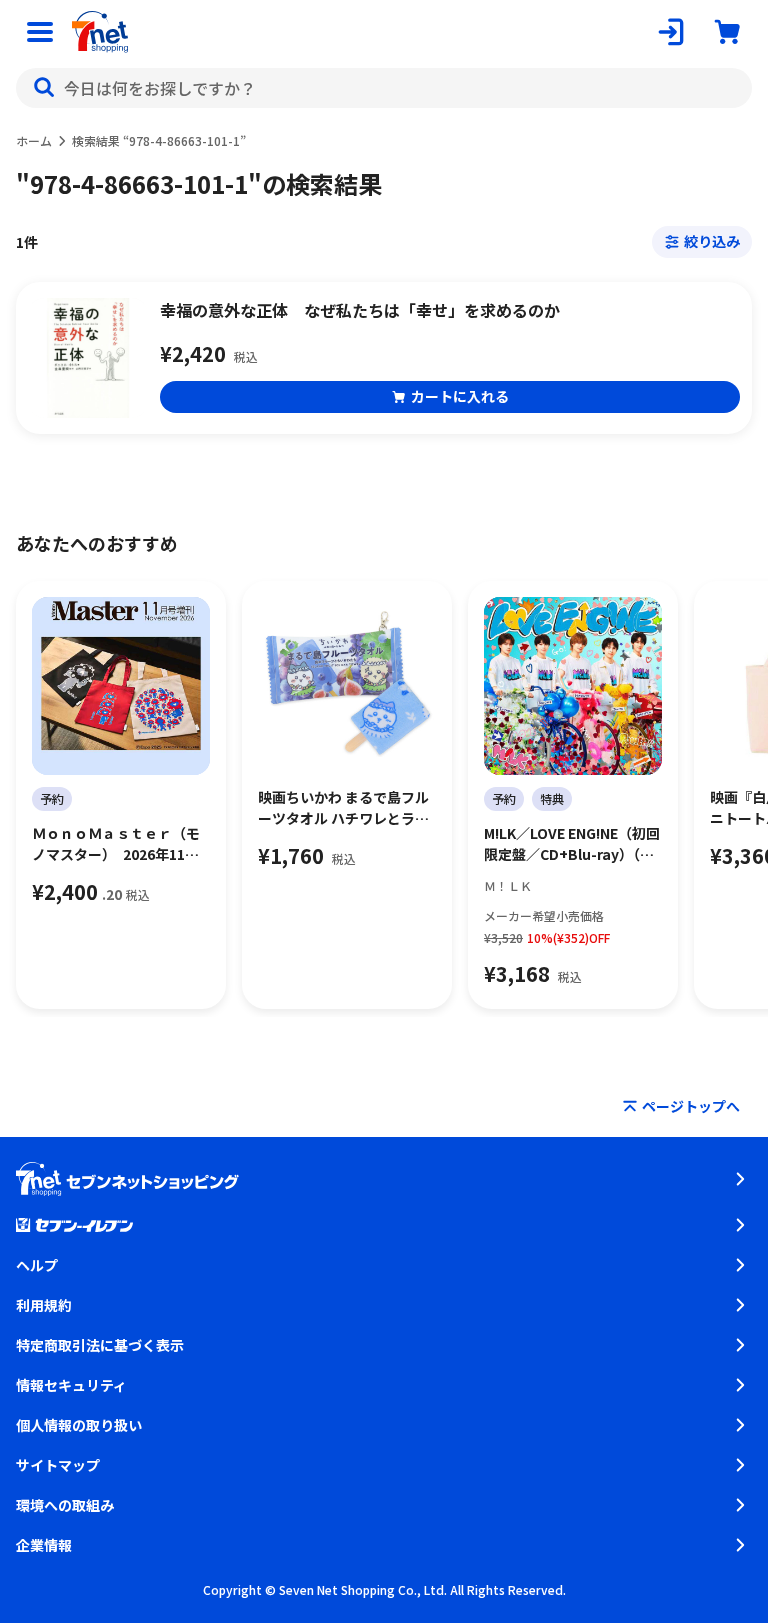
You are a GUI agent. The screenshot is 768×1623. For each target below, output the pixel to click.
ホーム (34, 140)
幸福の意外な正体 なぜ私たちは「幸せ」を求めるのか (360, 310)
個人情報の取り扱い (79, 1425)
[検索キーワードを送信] (44, 88)
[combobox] (384, 88)
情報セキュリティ (71, 1385)
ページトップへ (691, 1106)
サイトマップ (58, 1465)
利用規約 (44, 1305)
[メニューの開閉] (40, 32)
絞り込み (712, 241)
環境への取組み (65, 1505)
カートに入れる (460, 396)
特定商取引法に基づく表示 (100, 1345)
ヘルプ (37, 1265)
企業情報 (44, 1545)
